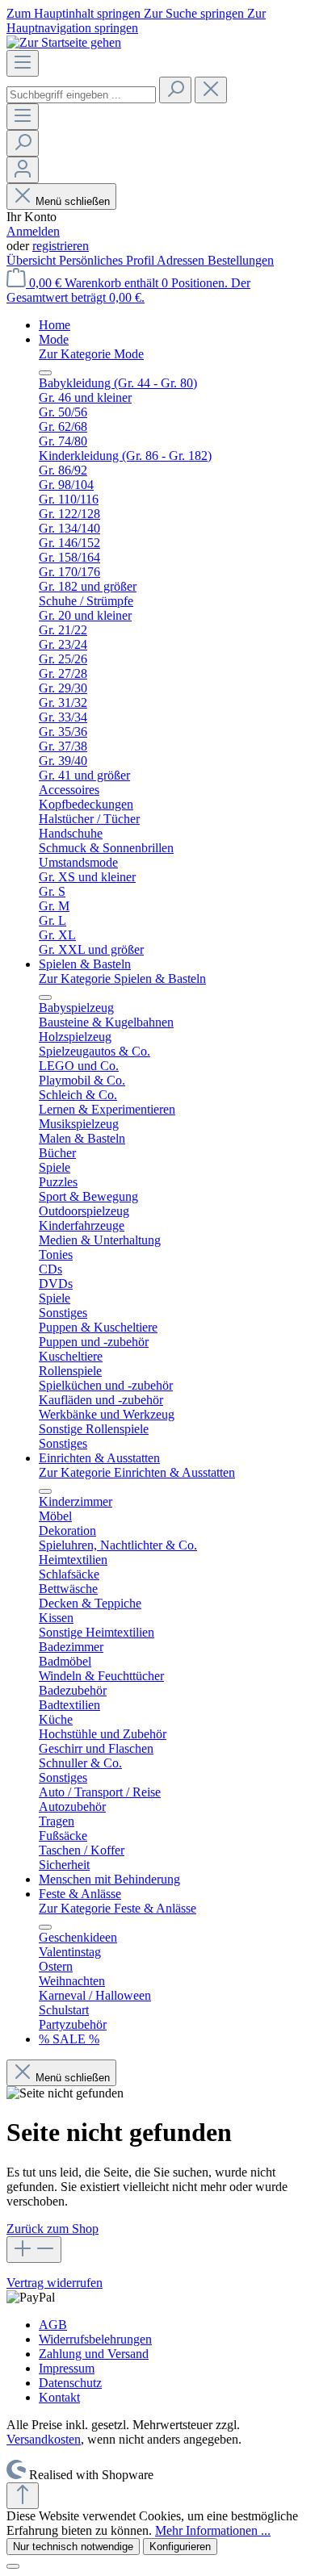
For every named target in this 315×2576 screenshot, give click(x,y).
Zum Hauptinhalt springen (75, 13)
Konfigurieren (180, 2547)
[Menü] (23, 63)
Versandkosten (44, 2439)
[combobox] (81, 95)
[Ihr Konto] (23, 170)
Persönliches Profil (108, 260)
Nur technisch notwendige (73, 2547)
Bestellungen (241, 260)
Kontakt (59, 2397)
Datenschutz (70, 2383)
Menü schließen (73, 201)
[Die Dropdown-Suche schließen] (211, 90)
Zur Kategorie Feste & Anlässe (118, 1908)
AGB (53, 2325)
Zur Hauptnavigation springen (136, 21)
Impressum (67, 2368)
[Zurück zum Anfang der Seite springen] (23, 2496)
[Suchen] (175, 90)
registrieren (61, 246)
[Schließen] (13, 2566)
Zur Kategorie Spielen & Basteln (122, 979)
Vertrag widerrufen (55, 2283)
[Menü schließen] (45, 373)
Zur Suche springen (195, 13)
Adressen (182, 260)
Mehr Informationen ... (213, 2530)
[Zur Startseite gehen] (64, 42)
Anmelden (33, 231)
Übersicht (33, 260)
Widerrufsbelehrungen (95, 2339)
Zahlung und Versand (94, 2354)
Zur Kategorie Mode (91, 354)
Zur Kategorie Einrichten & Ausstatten (137, 1472)
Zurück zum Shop (52, 2229)
